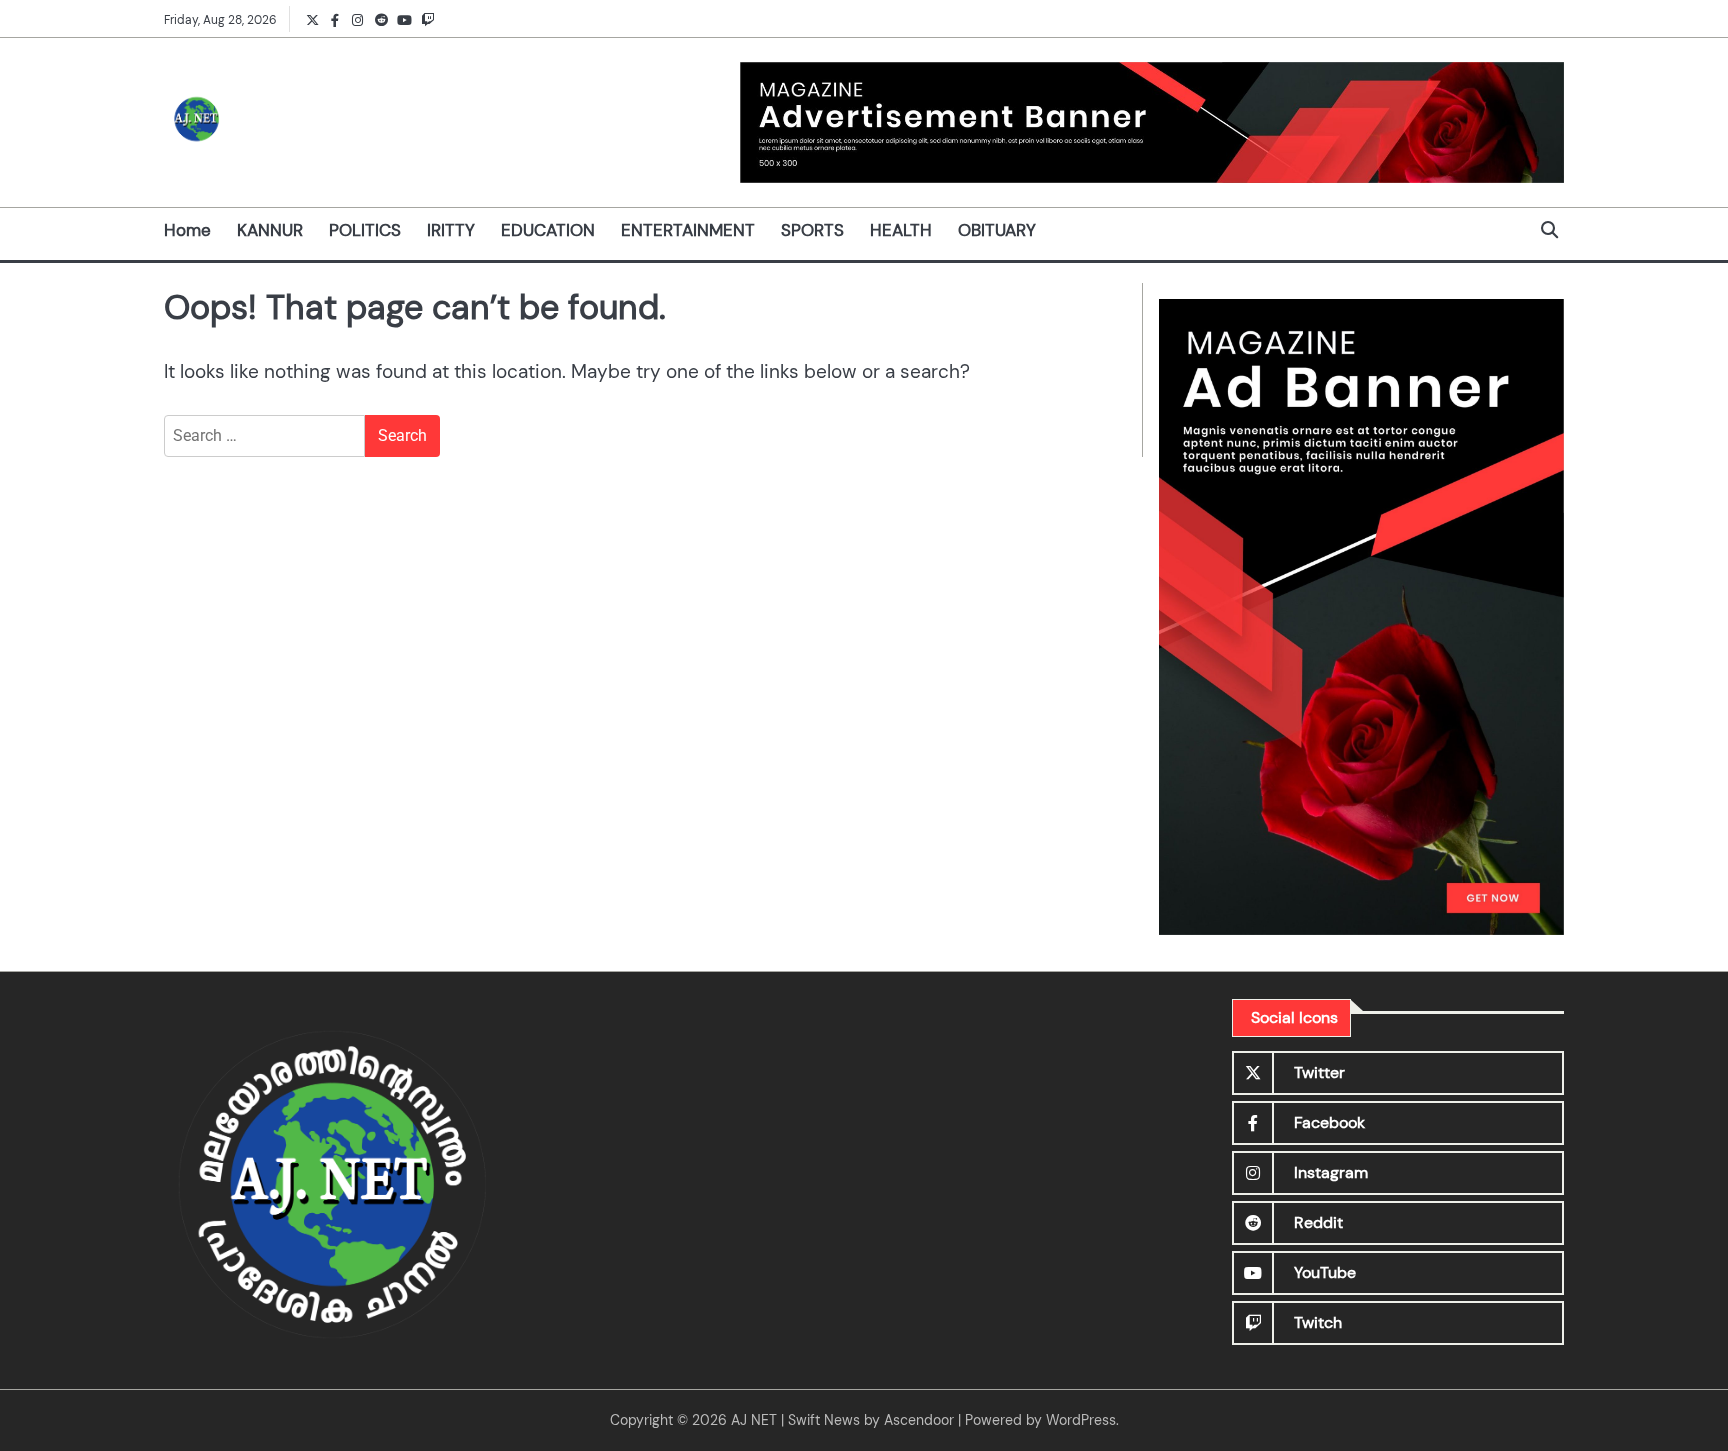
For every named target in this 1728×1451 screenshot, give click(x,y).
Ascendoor (919, 1420)
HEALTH (901, 230)
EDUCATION (548, 230)
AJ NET (754, 1420)
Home (187, 230)
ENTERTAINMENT (688, 230)
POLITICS (365, 230)
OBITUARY (997, 230)
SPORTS (812, 230)
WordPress (1081, 1420)
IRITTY (451, 230)
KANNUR (270, 230)
